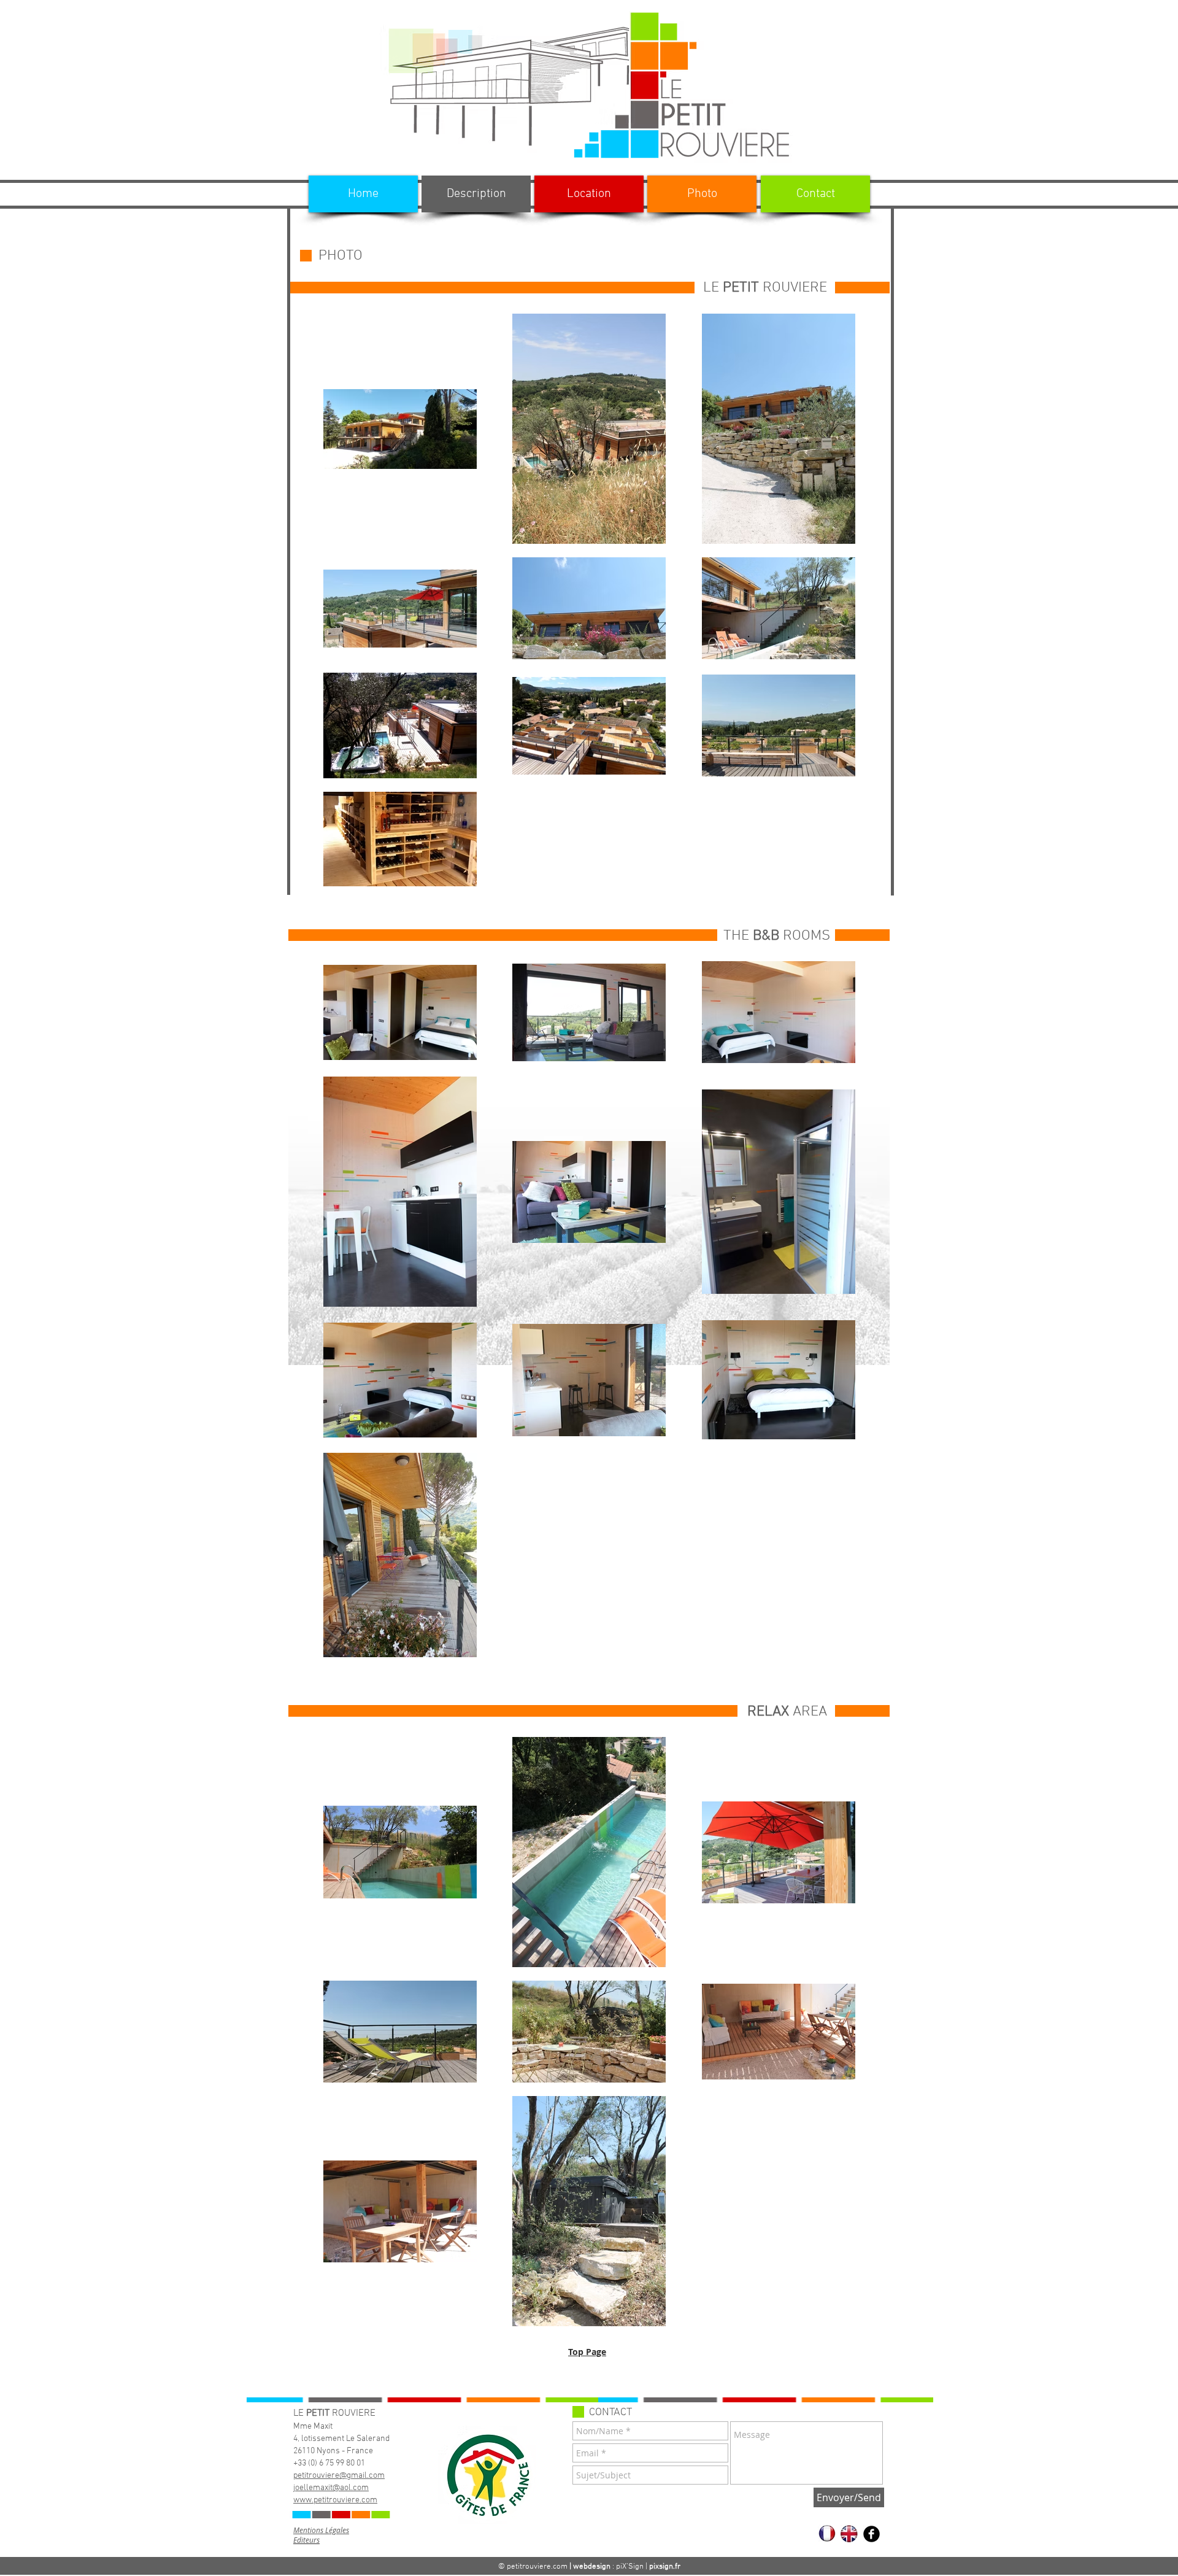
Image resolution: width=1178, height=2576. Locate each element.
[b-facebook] (872, 2534)
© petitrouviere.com (533, 2567)
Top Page (587, 2352)
